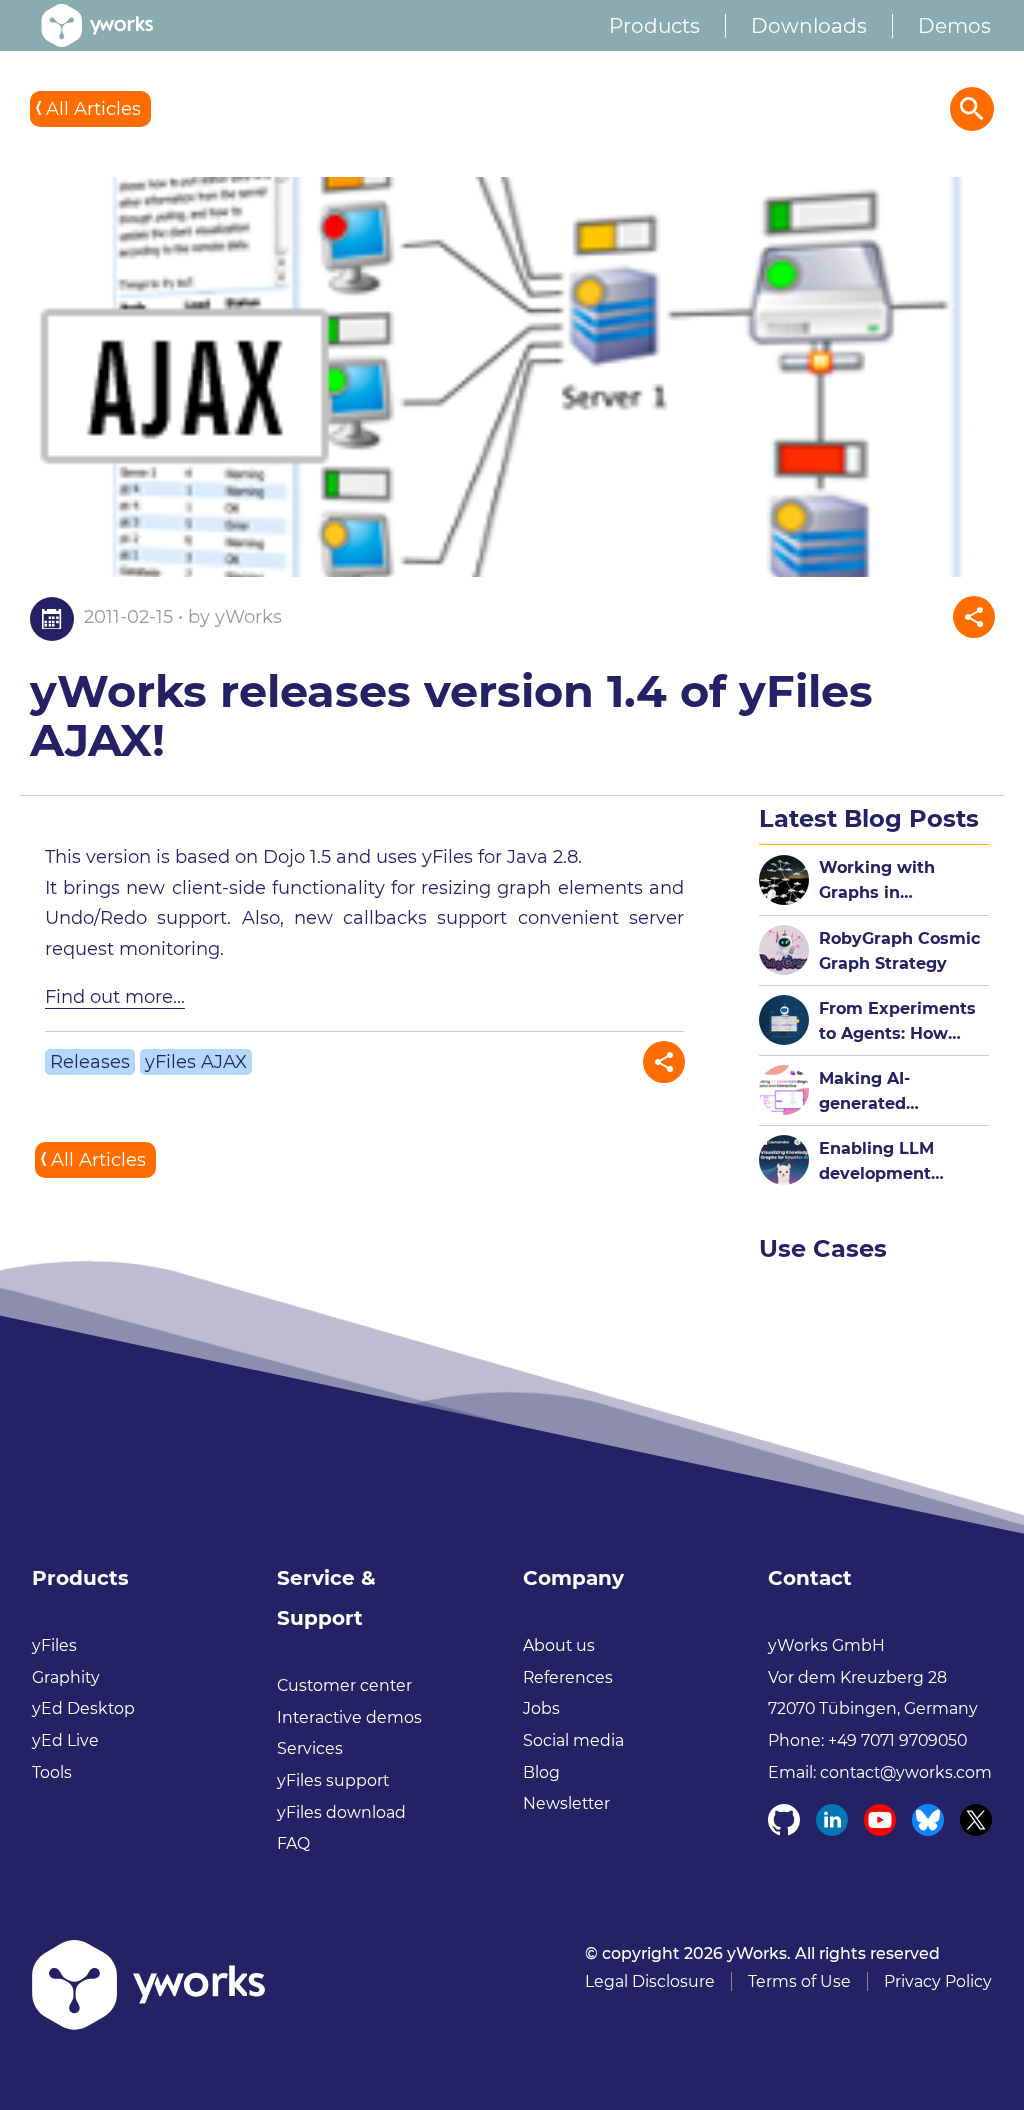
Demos (954, 26)
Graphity (66, 1677)
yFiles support (333, 1780)
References (568, 1677)
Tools (52, 1772)
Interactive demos (349, 1717)
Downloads (809, 26)
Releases (90, 1062)
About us (559, 1645)
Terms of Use (799, 1981)
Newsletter (566, 1803)
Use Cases (823, 1248)
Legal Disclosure (650, 1981)
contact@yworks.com (906, 1772)
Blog (541, 1772)
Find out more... (115, 997)
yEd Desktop (83, 1708)
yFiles (54, 1645)
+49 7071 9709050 (897, 1740)
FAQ (293, 1843)
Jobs (541, 1708)
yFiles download (341, 1812)
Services (310, 1748)
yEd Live (65, 1740)
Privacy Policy (938, 1981)
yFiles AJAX (196, 1062)
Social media (573, 1740)
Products (654, 26)
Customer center (344, 1685)
